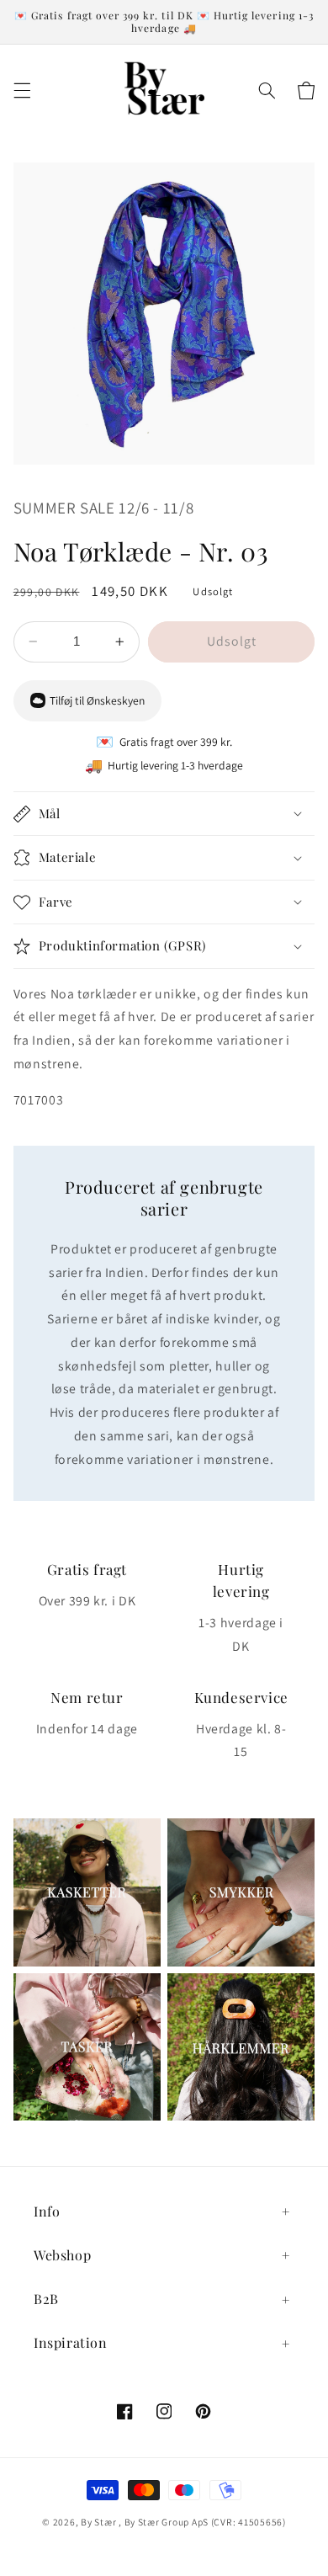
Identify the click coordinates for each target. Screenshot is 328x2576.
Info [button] (47, 2211)
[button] (22, 90)
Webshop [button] (62, 2255)
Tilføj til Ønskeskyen (97, 700)
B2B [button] (46, 2299)
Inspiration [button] (71, 2342)
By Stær (98, 2522)
